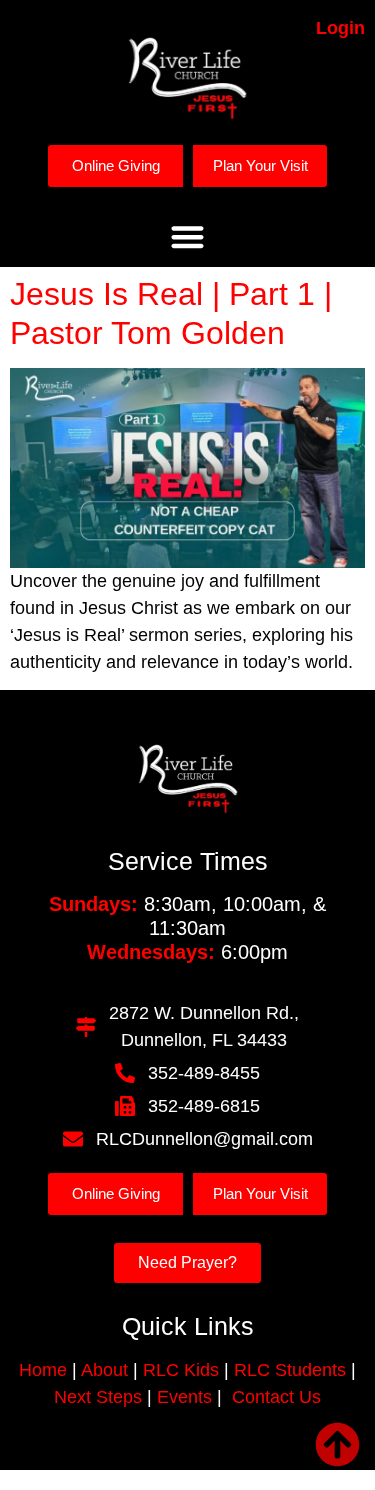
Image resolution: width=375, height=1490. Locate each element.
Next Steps (98, 1397)
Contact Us (276, 1397)
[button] (187, 236)
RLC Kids (181, 1370)
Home (43, 1370)
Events (184, 1397)
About (102, 1370)
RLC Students (290, 1370)
